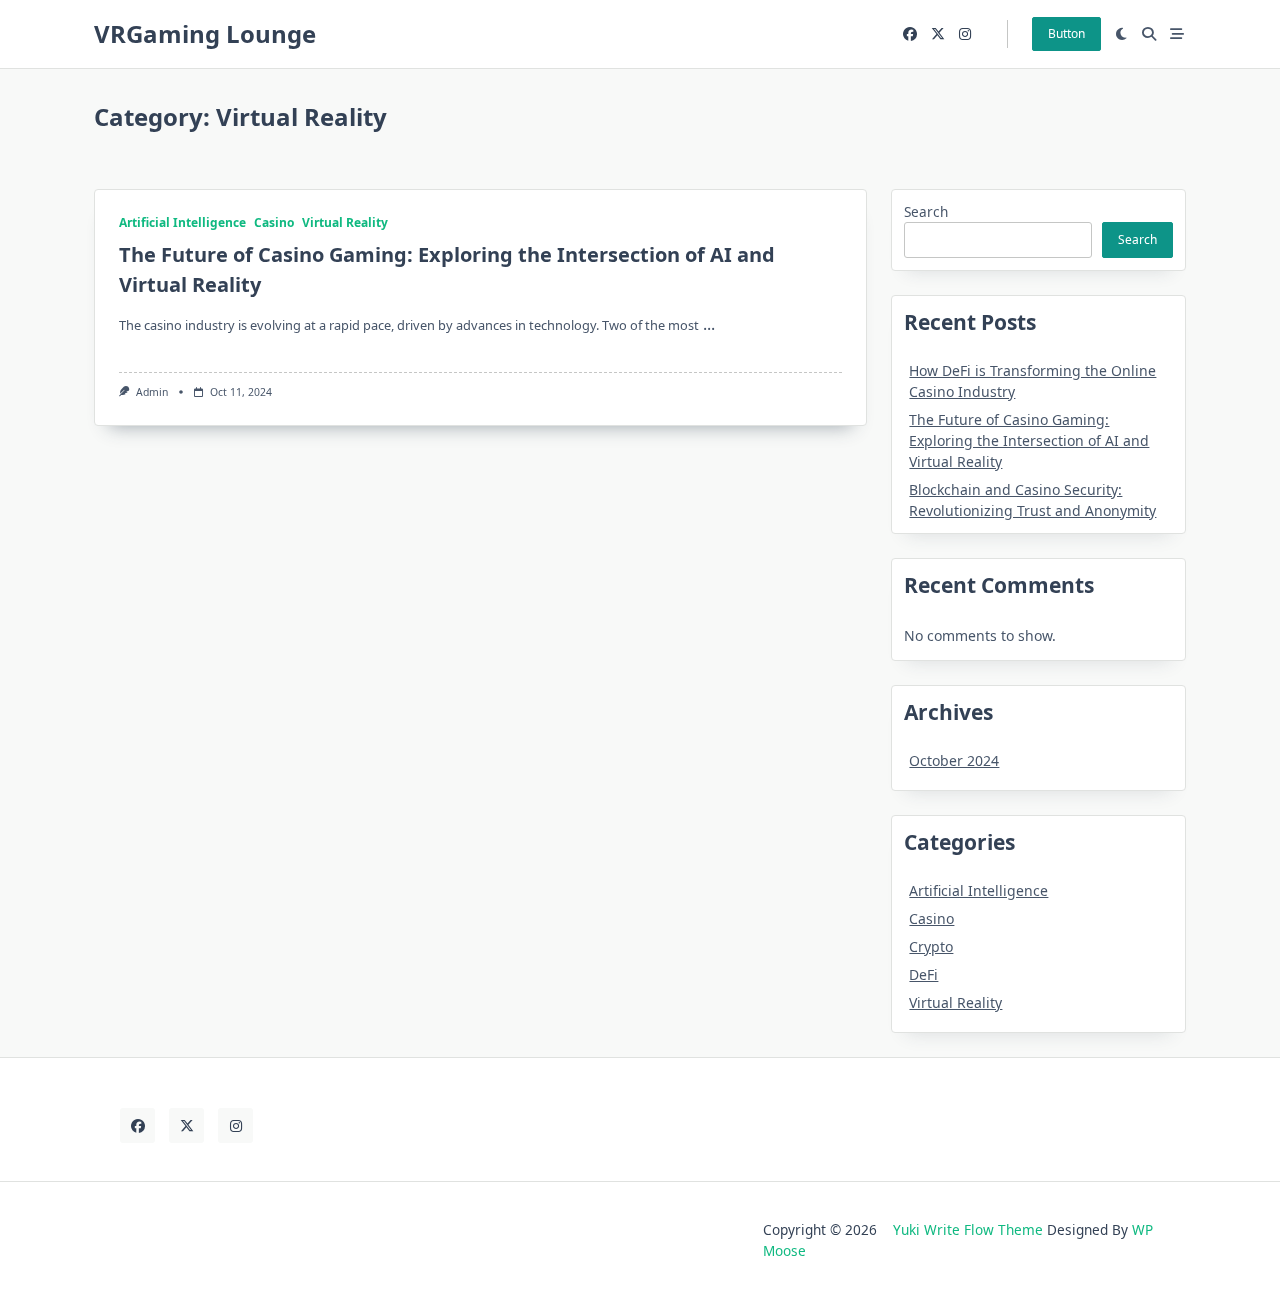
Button (1066, 33)
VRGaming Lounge (205, 33)
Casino (274, 222)
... (709, 324)
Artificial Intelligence (182, 222)
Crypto (931, 946)
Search (926, 211)
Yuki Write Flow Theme (968, 1229)
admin (152, 392)
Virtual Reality (345, 222)
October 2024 (954, 760)
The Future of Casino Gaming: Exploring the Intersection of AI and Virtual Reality (1029, 440)
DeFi (923, 974)
